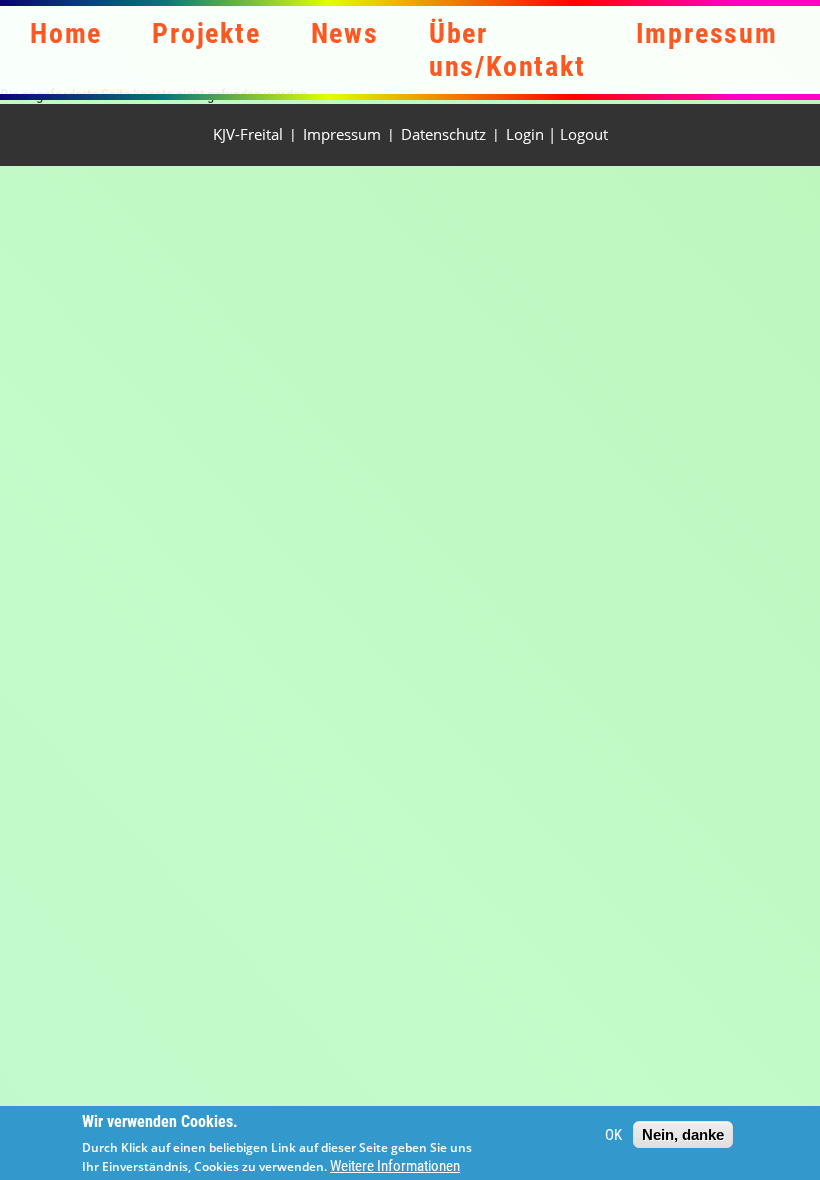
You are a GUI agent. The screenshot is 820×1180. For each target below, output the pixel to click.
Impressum (707, 33)
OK (613, 1135)
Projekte (206, 33)
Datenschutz (443, 134)
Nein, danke (683, 1134)
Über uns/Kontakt (507, 50)
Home (66, 33)
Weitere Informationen (395, 1166)
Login (525, 134)
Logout (584, 134)
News (345, 33)
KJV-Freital (248, 134)
